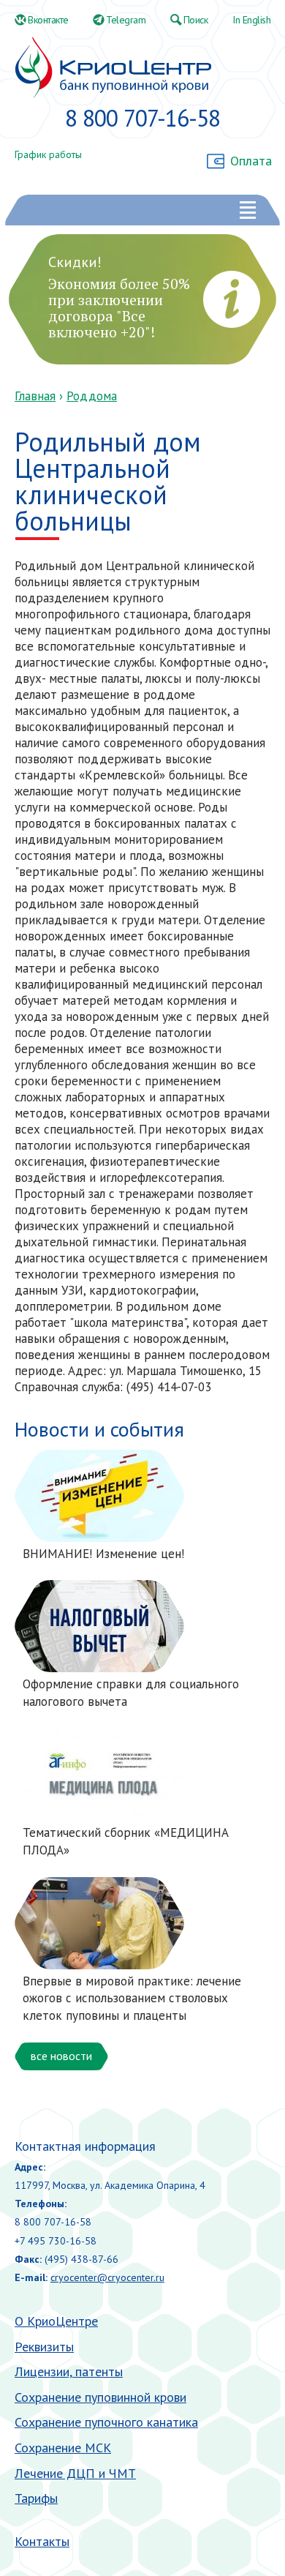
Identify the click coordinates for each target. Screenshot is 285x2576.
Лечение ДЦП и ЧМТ (75, 2473)
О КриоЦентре (56, 2321)
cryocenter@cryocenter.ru (107, 2277)
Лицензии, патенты (69, 2371)
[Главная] (113, 68)
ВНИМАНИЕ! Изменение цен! (103, 1554)
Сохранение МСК (63, 2448)
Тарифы (36, 2498)
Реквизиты (44, 2347)
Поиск (196, 20)
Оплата (251, 161)
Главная (35, 396)
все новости (61, 2056)
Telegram (126, 20)
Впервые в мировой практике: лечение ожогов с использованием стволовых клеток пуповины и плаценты (132, 1999)
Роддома (92, 396)
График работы (48, 154)
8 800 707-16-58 (142, 118)
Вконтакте (48, 20)
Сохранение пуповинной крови (100, 2397)
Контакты (42, 2541)
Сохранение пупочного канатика (106, 2422)
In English (251, 20)
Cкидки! (75, 262)
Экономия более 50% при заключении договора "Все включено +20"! (119, 308)
